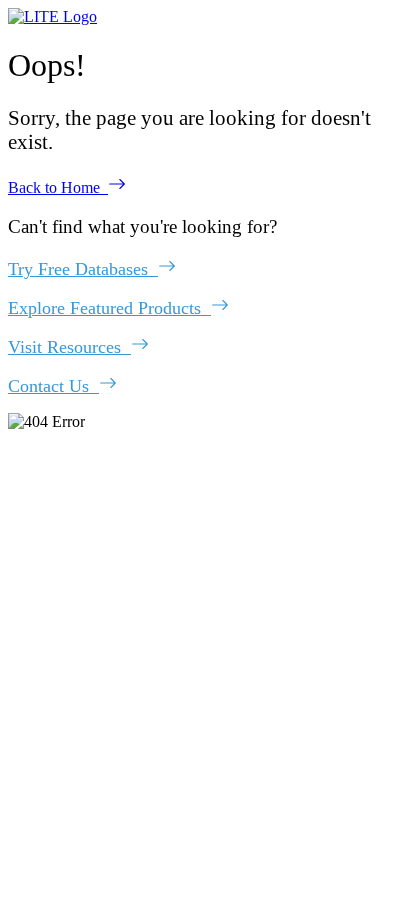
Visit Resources (69, 347)
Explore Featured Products (109, 308)
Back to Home (58, 187)
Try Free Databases (83, 269)
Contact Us (53, 386)
